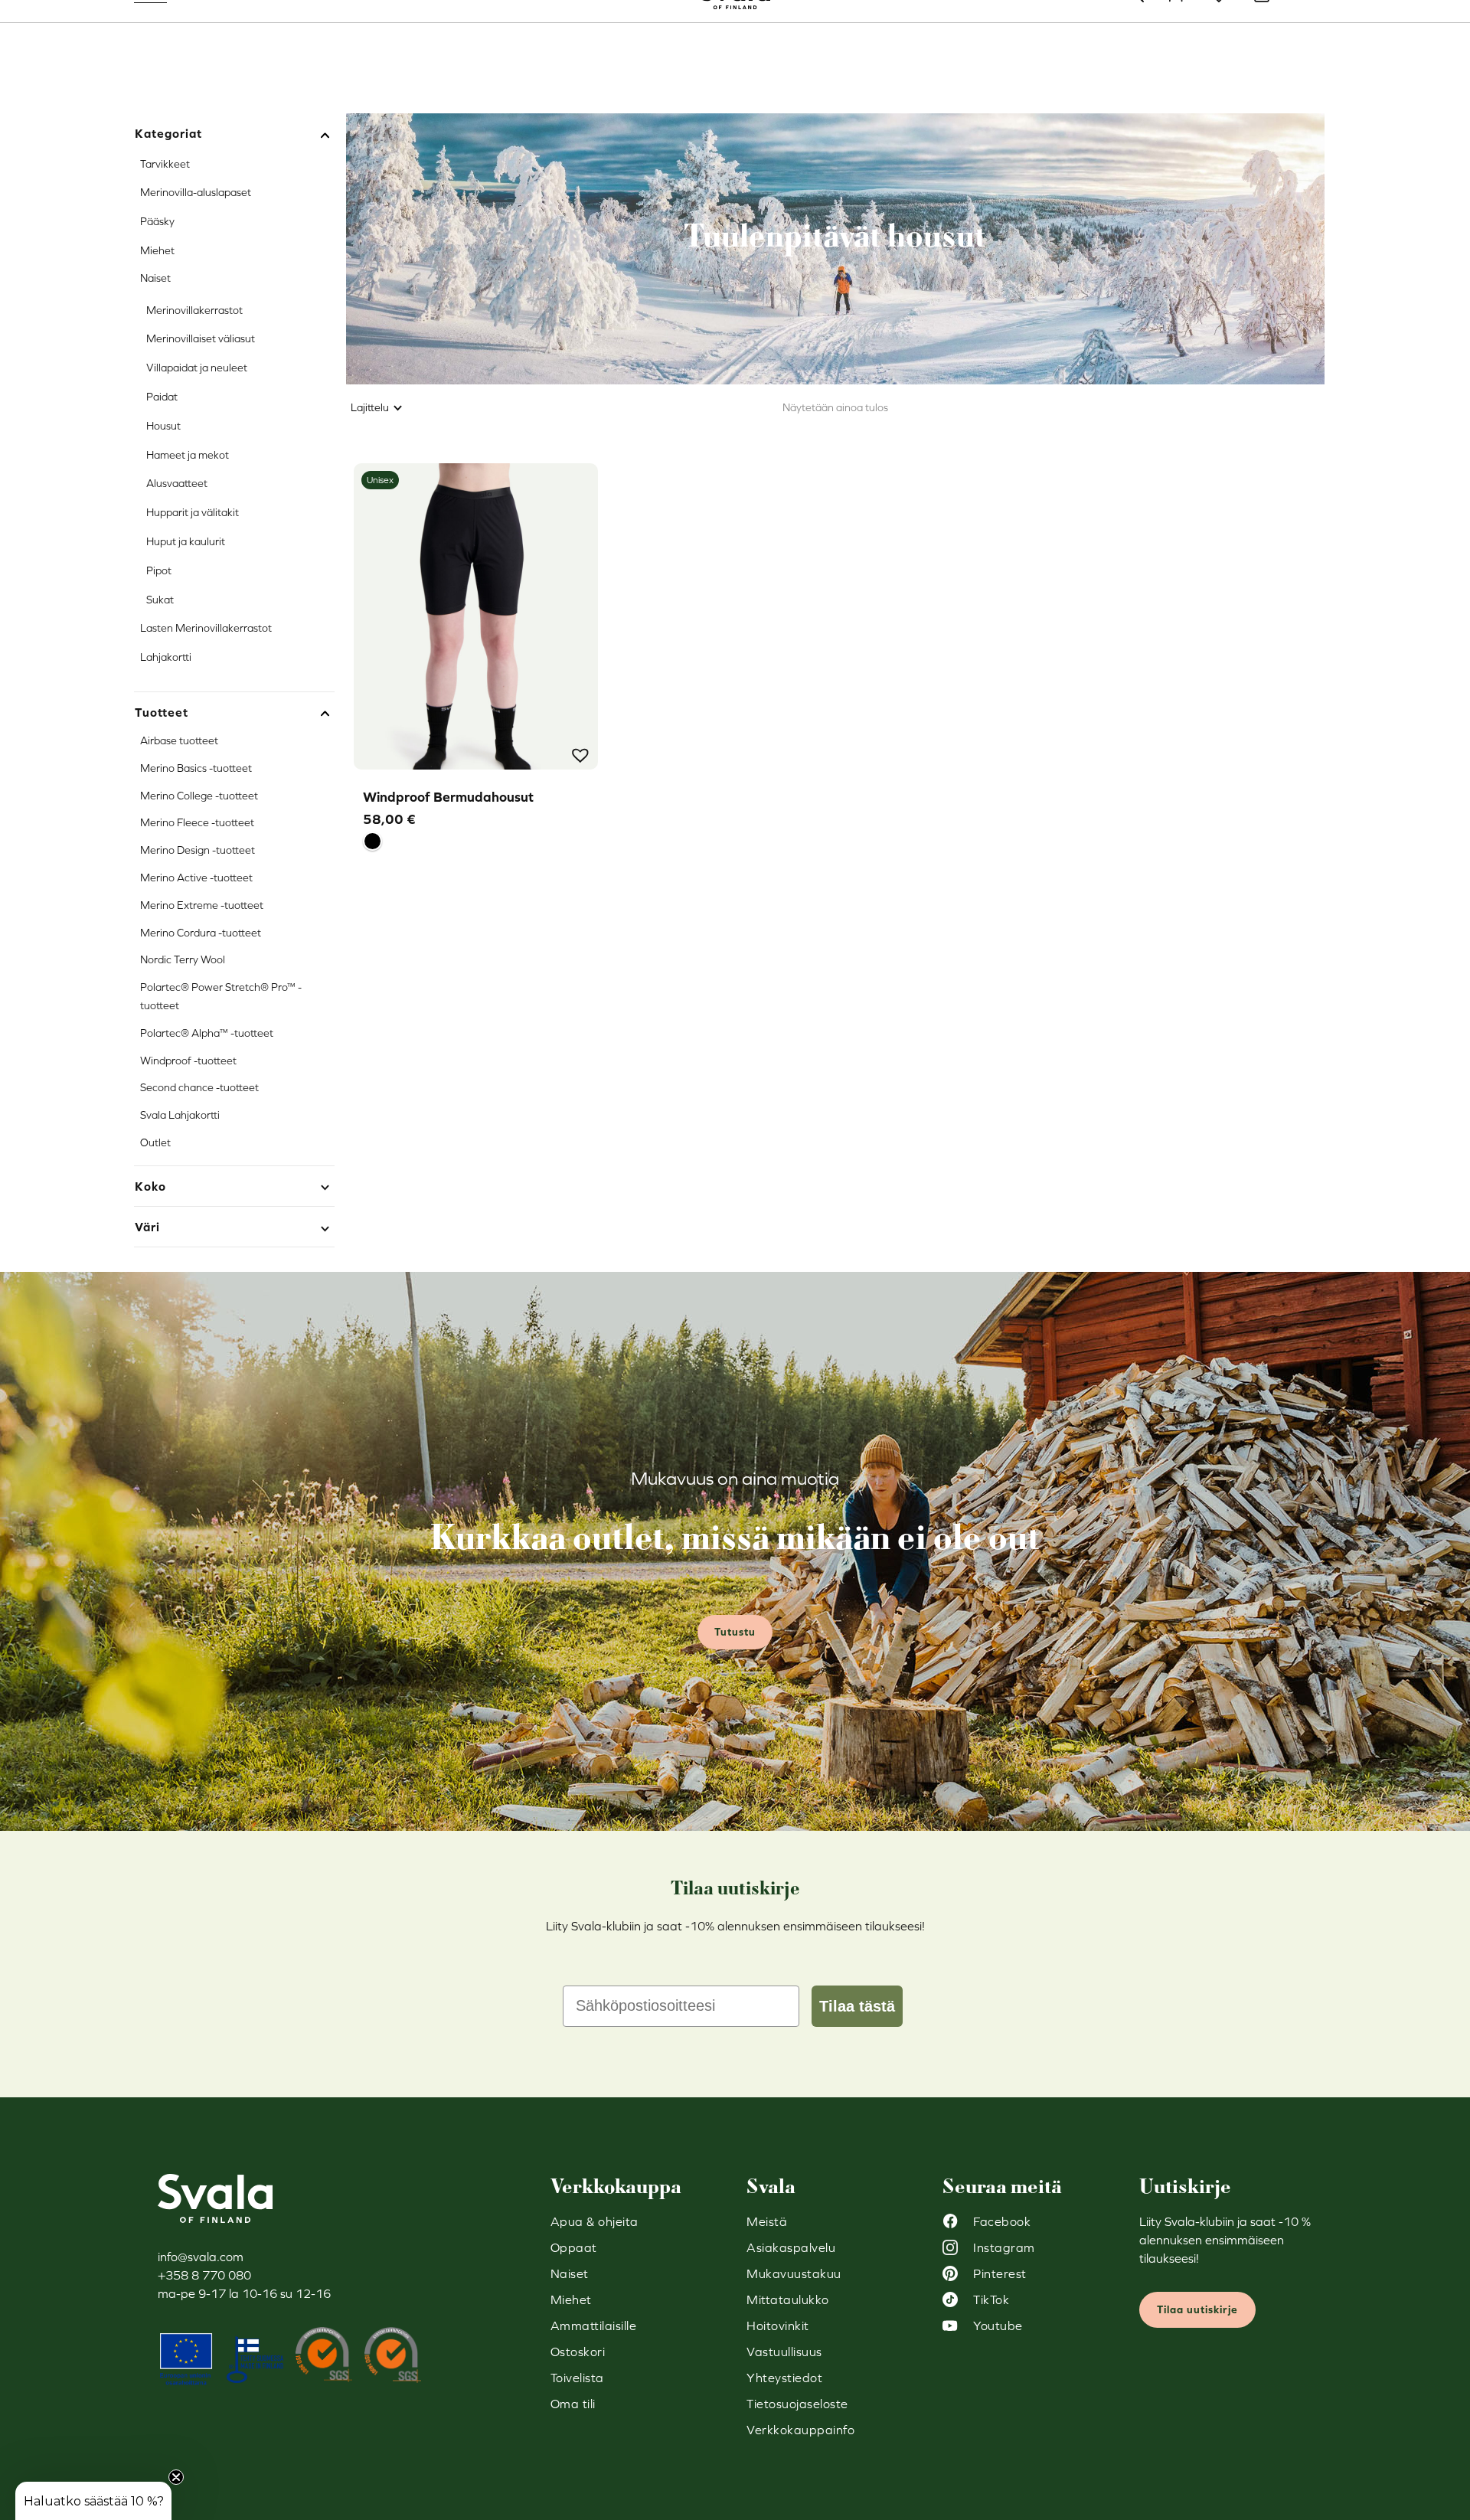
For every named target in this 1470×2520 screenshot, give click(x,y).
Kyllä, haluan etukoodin (885, 1343)
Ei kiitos (884, 1389)
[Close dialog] (1014, 1080)
